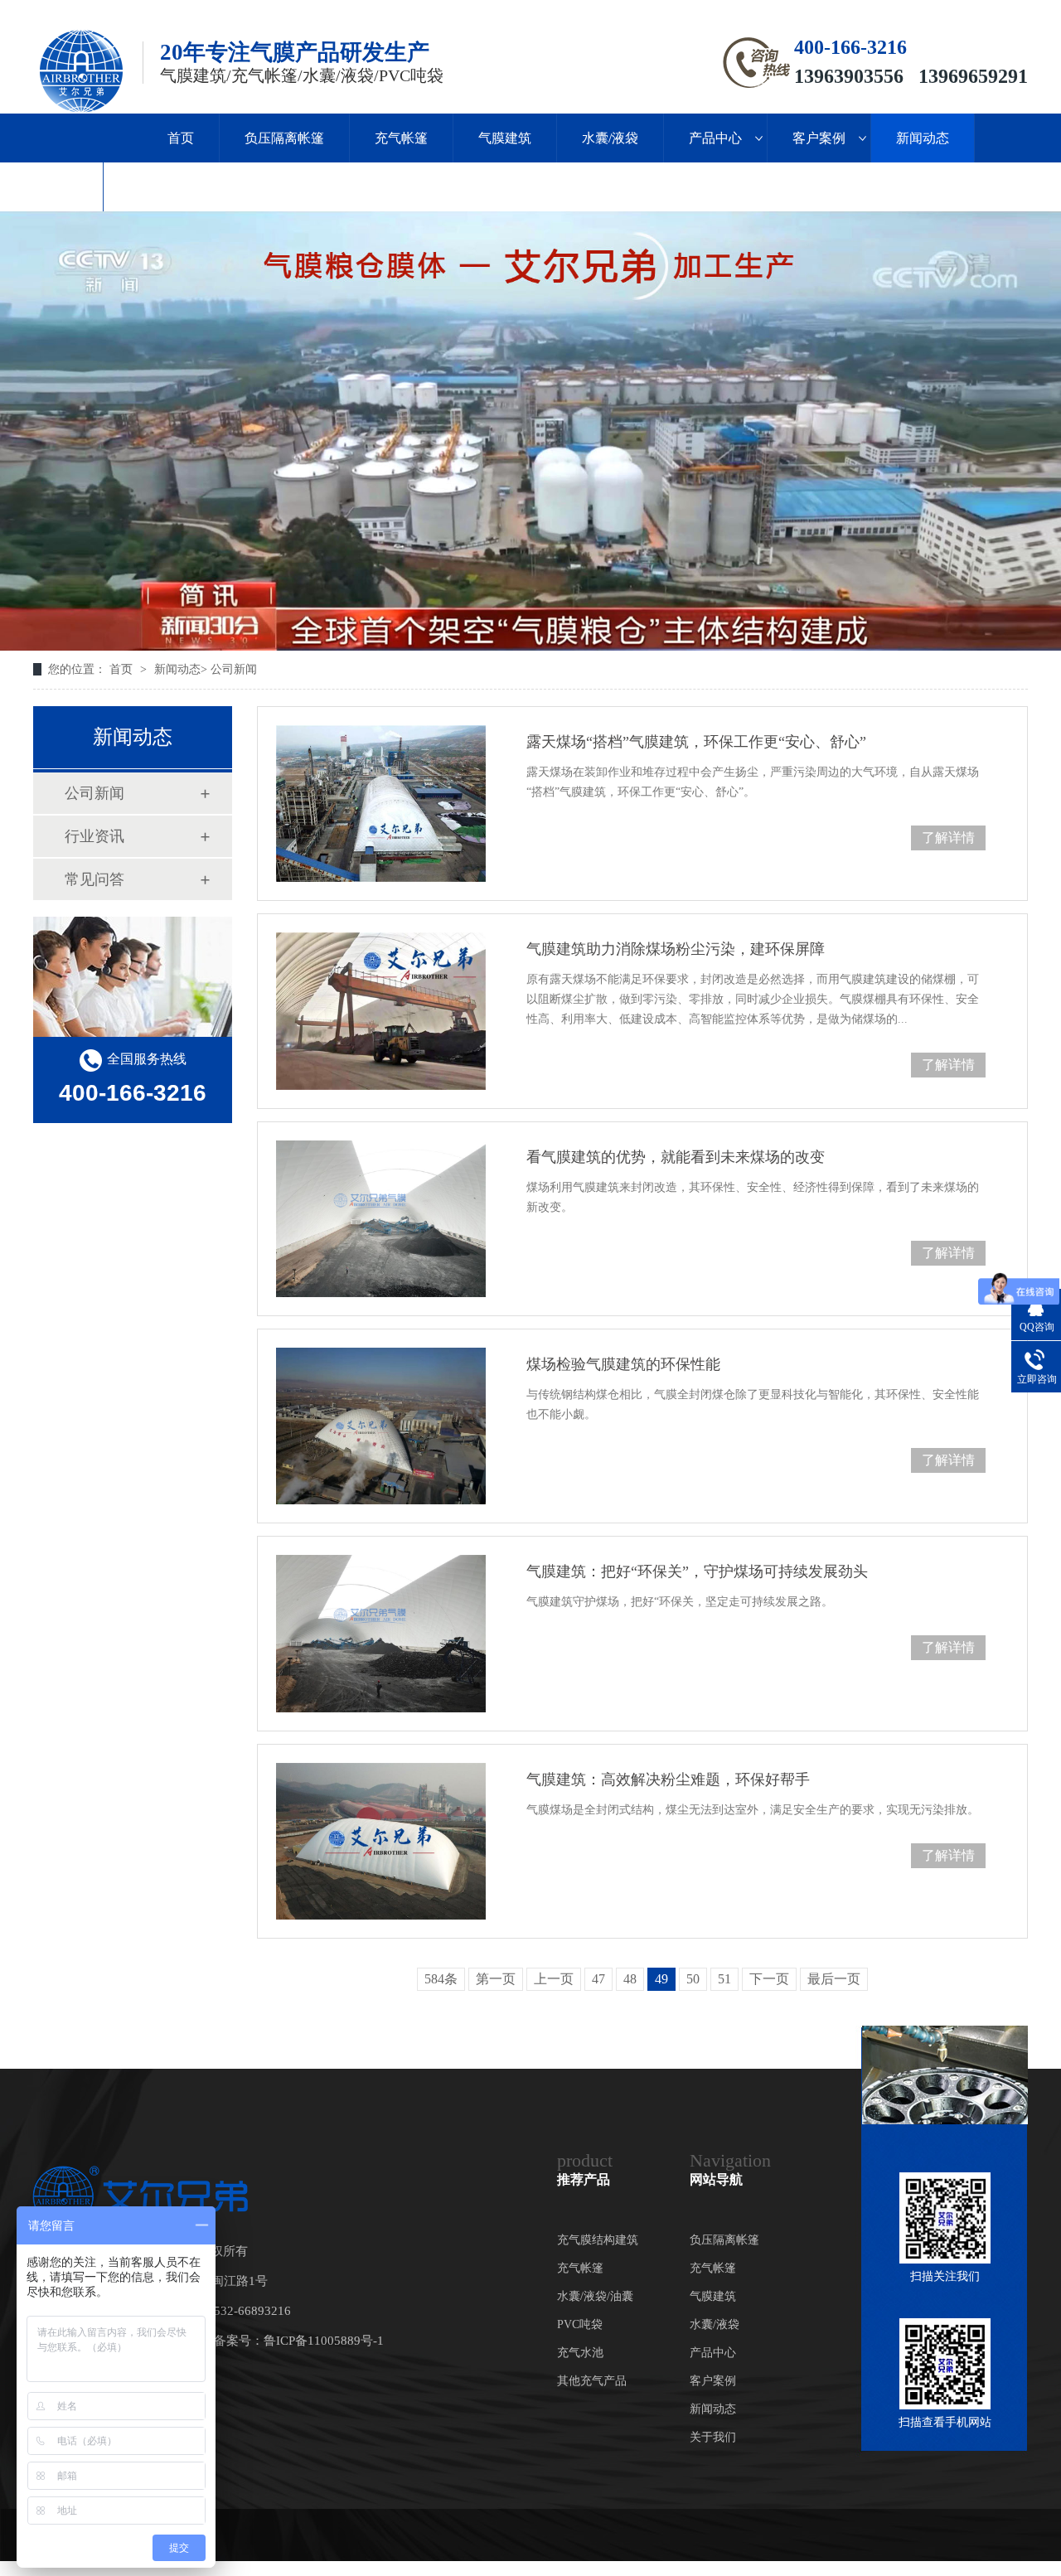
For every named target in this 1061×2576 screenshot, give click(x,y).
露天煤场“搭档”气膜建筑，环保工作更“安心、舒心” (696, 742)
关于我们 (51, 187)
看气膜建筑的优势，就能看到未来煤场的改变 (676, 1157)
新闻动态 (923, 138)
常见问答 (94, 879)
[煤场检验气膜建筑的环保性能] (381, 1426)
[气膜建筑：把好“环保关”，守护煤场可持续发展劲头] (381, 1633)
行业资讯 (94, 836)
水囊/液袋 (610, 138)
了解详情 (948, 838)
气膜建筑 (505, 138)
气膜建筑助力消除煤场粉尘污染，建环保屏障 (676, 949)
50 (693, 1979)
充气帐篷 (401, 138)
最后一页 (834, 1979)
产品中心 (715, 138)
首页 (181, 138)
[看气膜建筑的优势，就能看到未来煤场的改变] (381, 1219)
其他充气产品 (592, 2381)
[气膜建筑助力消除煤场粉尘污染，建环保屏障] (381, 1011)
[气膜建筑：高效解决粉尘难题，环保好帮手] (381, 1841)
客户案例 (819, 138)
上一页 (554, 1979)
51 (724, 1979)
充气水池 (580, 2353)
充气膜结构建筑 (598, 2240)
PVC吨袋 (580, 2324)
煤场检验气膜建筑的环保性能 (623, 1364)
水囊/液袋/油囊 (595, 2296)
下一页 (769, 1979)
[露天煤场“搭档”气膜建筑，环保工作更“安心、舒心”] (381, 804)
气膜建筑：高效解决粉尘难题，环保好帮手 (668, 1779)
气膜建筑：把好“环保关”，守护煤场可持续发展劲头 (697, 1571)
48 (630, 1979)
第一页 (496, 1979)
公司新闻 (234, 669)
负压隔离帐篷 (284, 138)
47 (598, 1979)
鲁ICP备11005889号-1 (324, 2341)
